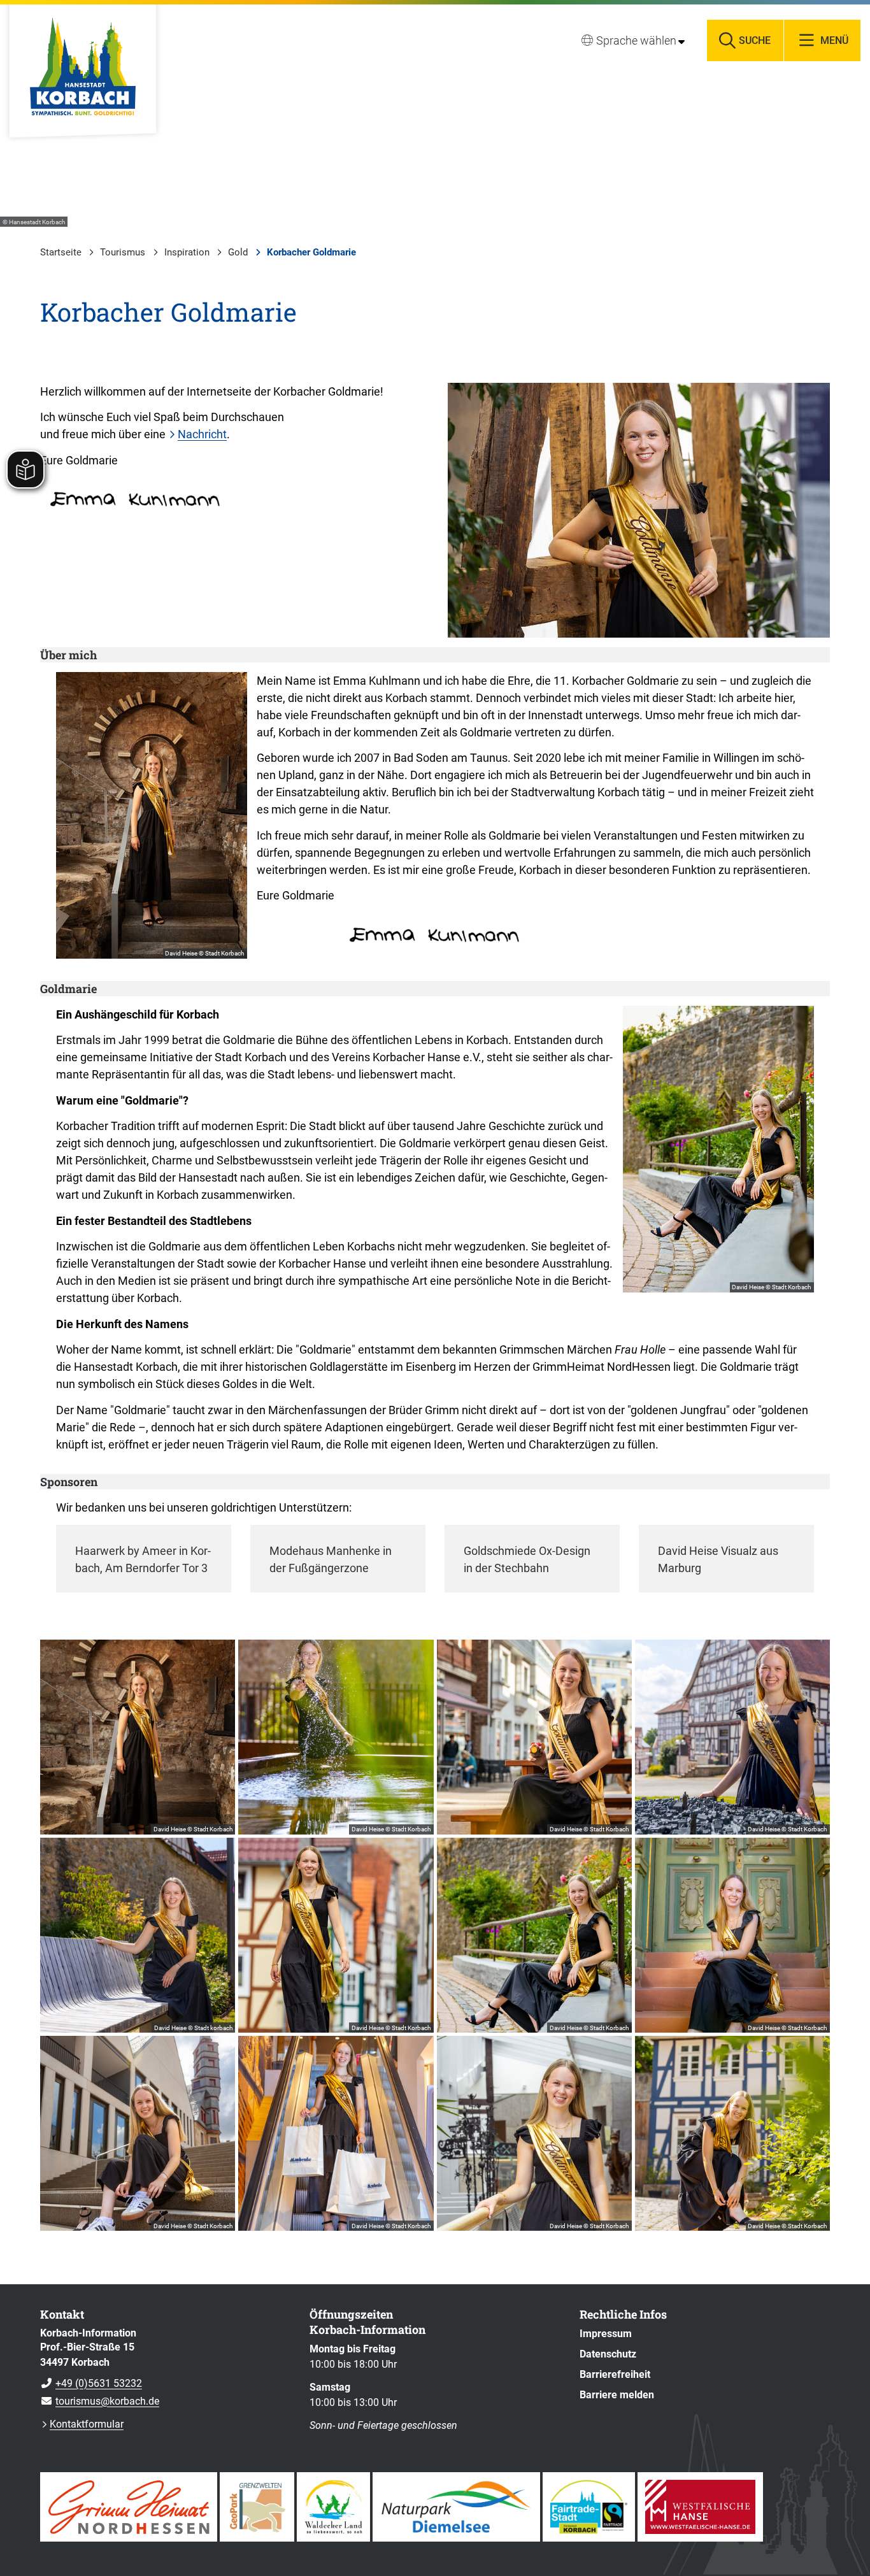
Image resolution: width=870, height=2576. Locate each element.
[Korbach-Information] (165, 2368)
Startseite (61, 252)
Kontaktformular (87, 2424)
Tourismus (123, 252)
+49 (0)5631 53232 (91, 2383)
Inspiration (187, 252)
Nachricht (202, 434)
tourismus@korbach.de (100, 2401)
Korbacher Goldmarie (311, 252)
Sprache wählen (636, 40)
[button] (639, 510)
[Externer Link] (129, 2507)
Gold (238, 252)
